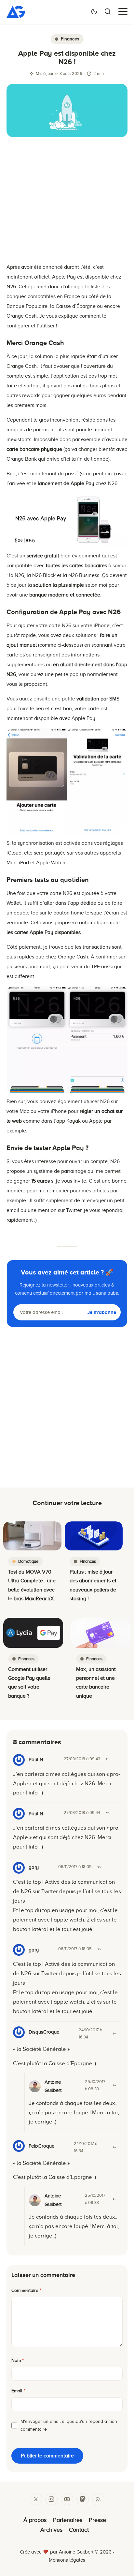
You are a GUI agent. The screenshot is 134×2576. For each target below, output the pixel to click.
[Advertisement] (67, 203)
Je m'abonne (102, 1312)
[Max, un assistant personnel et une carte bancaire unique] (101, 1633)
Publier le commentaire (47, 2456)
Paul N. (36, 1814)
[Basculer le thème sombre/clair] (94, 11)
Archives (51, 2530)
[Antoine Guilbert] (16, 16)
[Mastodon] (83, 2499)
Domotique (28, 1561)
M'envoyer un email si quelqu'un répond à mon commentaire (69, 2425)
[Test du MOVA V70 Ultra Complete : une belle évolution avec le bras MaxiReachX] (32, 1536)
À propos (35, 2520)
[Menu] (123, 11)
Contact (79, 2530)
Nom (18, 2360)
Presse (97, 2520)
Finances (70, 39)
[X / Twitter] (36, 2499)
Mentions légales (67, 2560)
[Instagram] (51, 2499)
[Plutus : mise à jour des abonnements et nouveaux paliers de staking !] (94, 1536)
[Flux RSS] (98, 2499)
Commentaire (26, 2290)
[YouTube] (67, 2499)
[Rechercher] (108, 11)
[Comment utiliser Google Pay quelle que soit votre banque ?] (33, 1633)
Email (18, 2391)
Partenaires (68, 2520)
